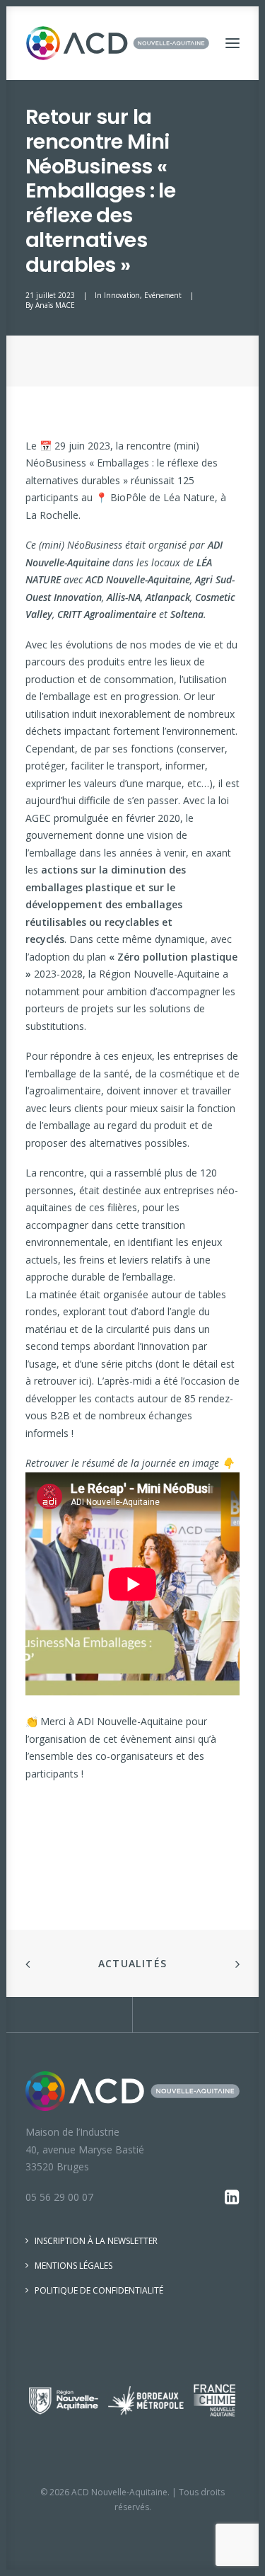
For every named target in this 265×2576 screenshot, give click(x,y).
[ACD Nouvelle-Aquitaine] (118, 43)
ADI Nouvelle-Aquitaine (130, 1721)
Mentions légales (73, 2266)
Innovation (122, 295)
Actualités (133, 1963)
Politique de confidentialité (99, 2290)
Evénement (163, 295)
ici (84, 1381)
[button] (232, 43)
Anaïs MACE (55, 305)
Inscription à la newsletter (96, 2241)
